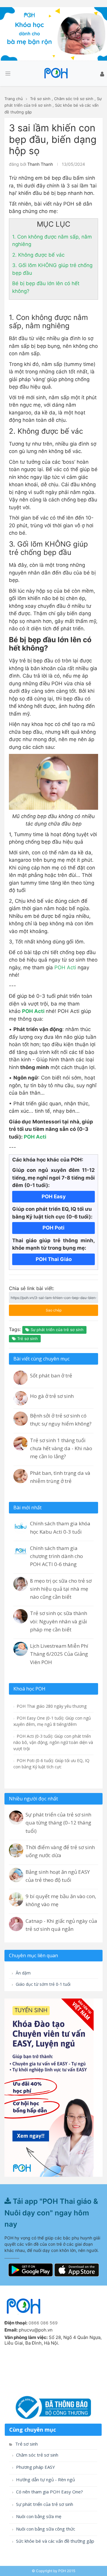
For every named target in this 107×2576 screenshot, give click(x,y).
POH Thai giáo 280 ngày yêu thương (51, 1706)
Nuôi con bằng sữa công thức (45, 2529)
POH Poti (53, 1228)
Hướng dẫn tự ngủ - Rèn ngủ (45, 2480)
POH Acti (65, 967)
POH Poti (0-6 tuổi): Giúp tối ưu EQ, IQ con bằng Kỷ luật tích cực (51, 1764)
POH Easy (54, 1197)
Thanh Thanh (40, 164)
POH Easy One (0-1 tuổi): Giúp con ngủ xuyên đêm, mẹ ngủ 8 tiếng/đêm (52, 1721)
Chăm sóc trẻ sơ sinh (74, 99)
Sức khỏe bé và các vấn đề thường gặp (55, 2541)
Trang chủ (14, 99)
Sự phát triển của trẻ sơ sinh (56, 1330)
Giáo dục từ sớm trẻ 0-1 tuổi (43, 1984)
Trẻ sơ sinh (40, 99)
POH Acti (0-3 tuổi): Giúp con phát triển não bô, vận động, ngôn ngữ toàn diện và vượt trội (53, 1742)
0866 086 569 (43, 2323)
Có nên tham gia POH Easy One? (49, 2492)
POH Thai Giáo (54, 1259)
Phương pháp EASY (35, 2467)
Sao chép (47, 1308)
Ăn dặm (23, 1973)
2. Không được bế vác (38, 255)
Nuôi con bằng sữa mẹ (38, 2516)
